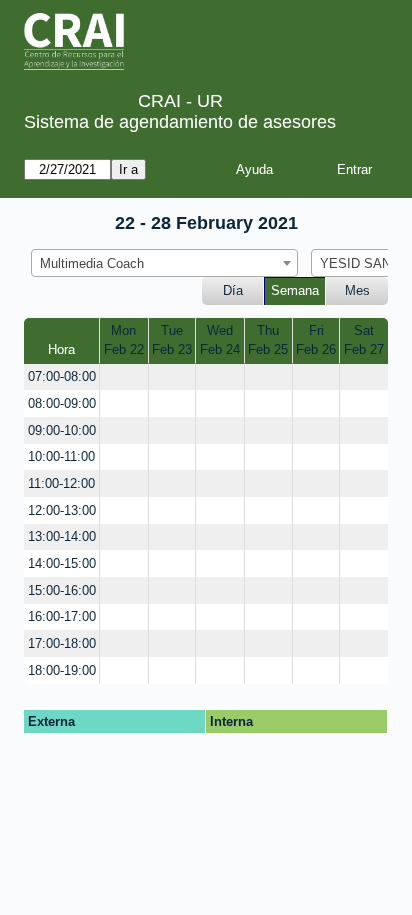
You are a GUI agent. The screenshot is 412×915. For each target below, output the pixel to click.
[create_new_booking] (123, 377)
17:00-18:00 (62, 643)
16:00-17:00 (62, 616)
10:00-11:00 (61, 456)
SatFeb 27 (364, 340)
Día (233, 290)
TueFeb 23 (172, 340)
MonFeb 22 (124, 340)
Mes (357, 290)
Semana (295, 290)
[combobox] (164, 263)
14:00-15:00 (62, 563)
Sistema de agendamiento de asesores (180, 122)
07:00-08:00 (62, 376)
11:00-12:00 (61, 483)
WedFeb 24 (220, 340)
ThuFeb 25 (268, 340)
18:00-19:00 (62, 670)
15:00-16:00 (62, 590)
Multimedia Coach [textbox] (92, 263)
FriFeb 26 (316, 340)
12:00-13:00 (62, 510)
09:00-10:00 (62, 430)
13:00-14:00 (62, 536)
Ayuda (254, 169)
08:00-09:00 (62, 403)
